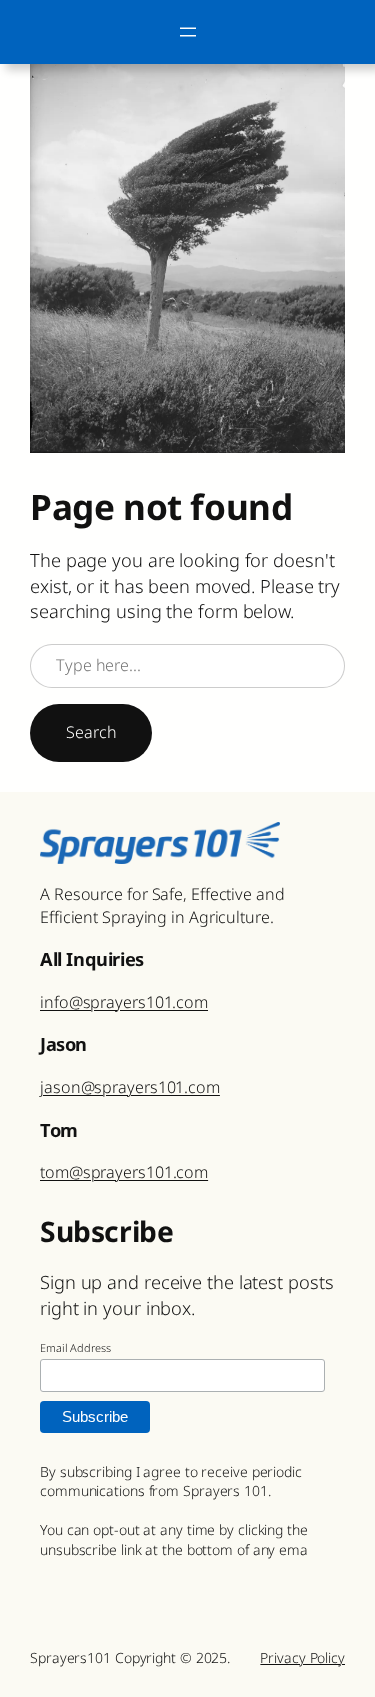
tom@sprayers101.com (124, 1172)
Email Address (75, 1347)
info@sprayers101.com (124, 1002)
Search (91, 732)
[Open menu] (188, 32)
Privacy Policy (302, 1657)
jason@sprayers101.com (130, 1087)
